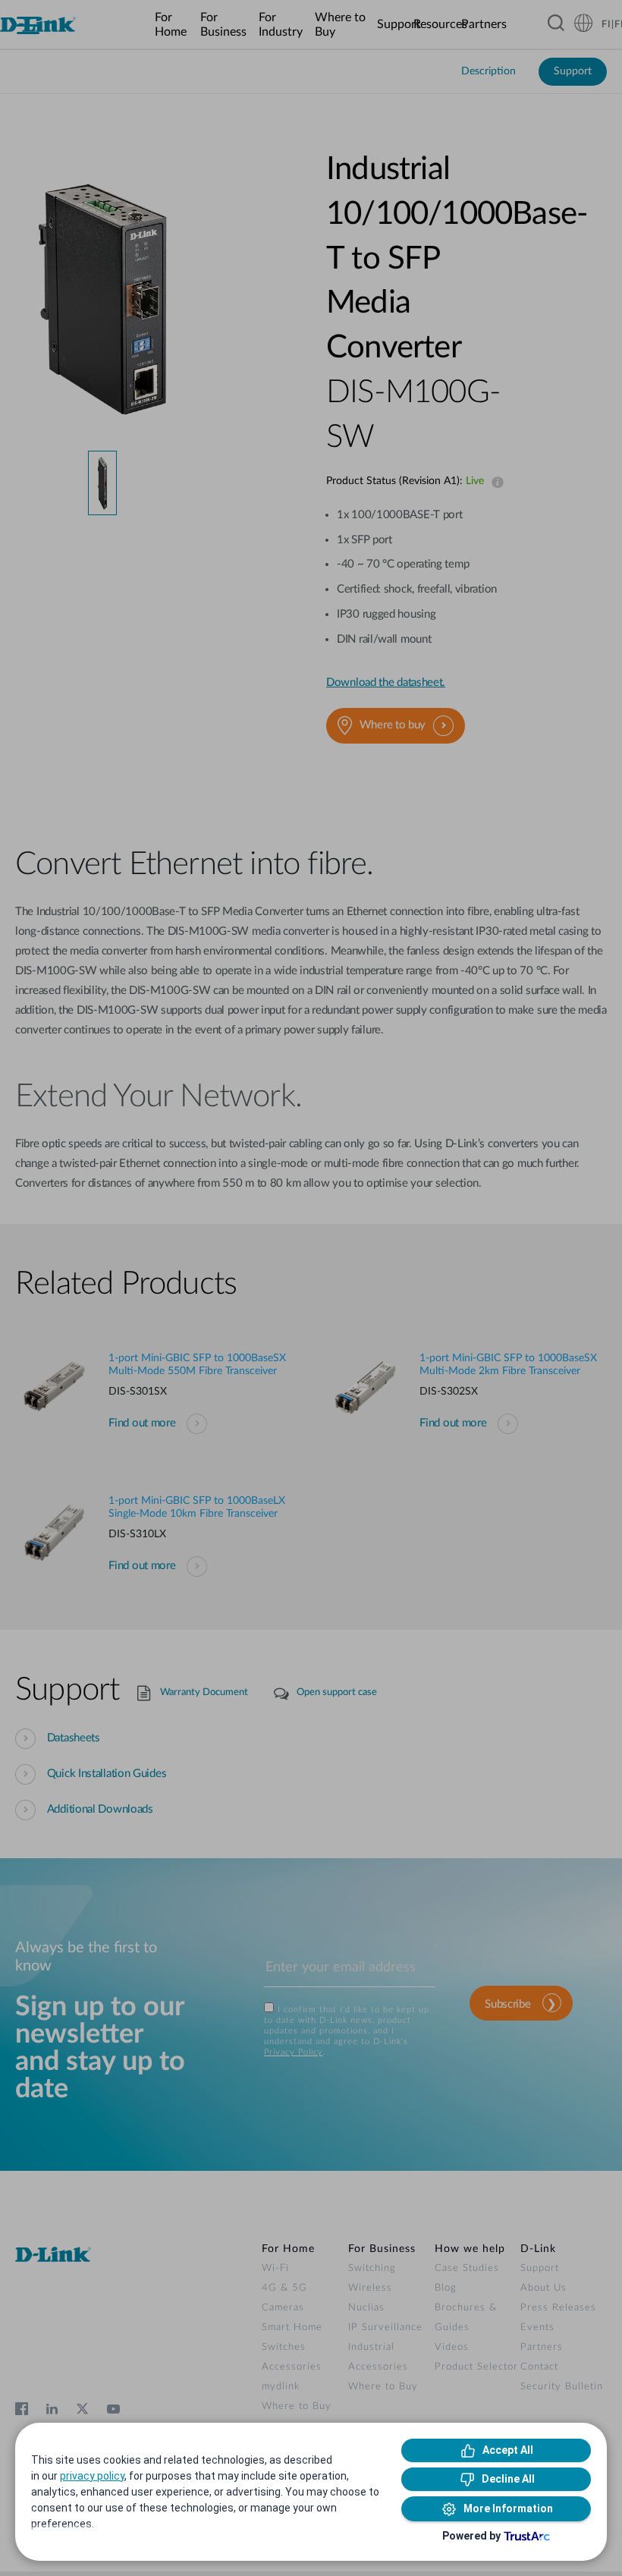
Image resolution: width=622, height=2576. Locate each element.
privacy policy (92, 2476)
